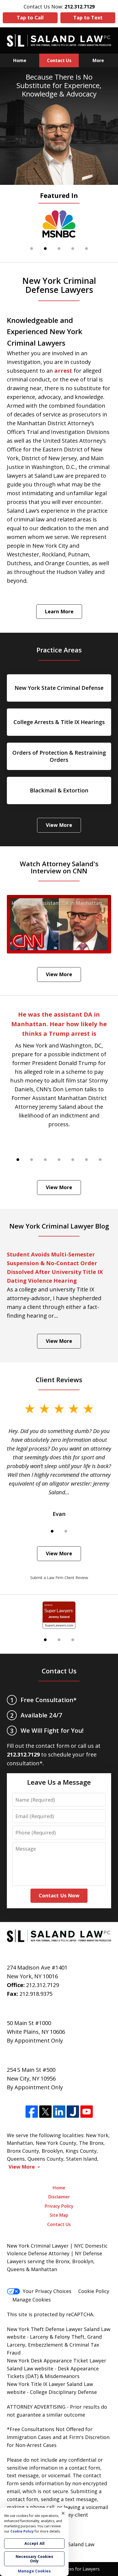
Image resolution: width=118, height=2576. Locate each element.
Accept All (34, 2543)
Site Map (59, 2215)
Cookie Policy (94, 2291)
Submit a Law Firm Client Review (59, 1578)
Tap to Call (30, 17)
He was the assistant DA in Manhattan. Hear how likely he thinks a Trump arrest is (59, 1024)
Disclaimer (59, 2197)
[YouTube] (87, 2112)
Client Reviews (59, 1380)
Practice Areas (59, 650)
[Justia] (73, 2112)
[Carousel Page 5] (86, 249)
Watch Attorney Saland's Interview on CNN (59, 867)
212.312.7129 (43, 1985)
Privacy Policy (59, 2206)
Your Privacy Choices (47, 2291)
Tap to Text (88, 17)
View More (59, 825)
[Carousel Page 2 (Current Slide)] (45, 249)
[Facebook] (32, 2112)
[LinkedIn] (59, 2112)
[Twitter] (45, 2112)
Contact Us (59, 60)
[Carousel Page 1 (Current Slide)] (18, 1160)
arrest (63, 371)
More (98, 60)
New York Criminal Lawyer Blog (59, 1226)
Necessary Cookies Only (34, 2559)
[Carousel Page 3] (59, 249)
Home (20, 60)
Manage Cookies (32, 2300)
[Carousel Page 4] (73, 249)
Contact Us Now (59, 1895)
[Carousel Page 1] (32, 249)
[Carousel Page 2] (32, 1160)
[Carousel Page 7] (100, 1160)
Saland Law (81, 2544)
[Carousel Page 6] (86, 1160)
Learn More (59, 611)
